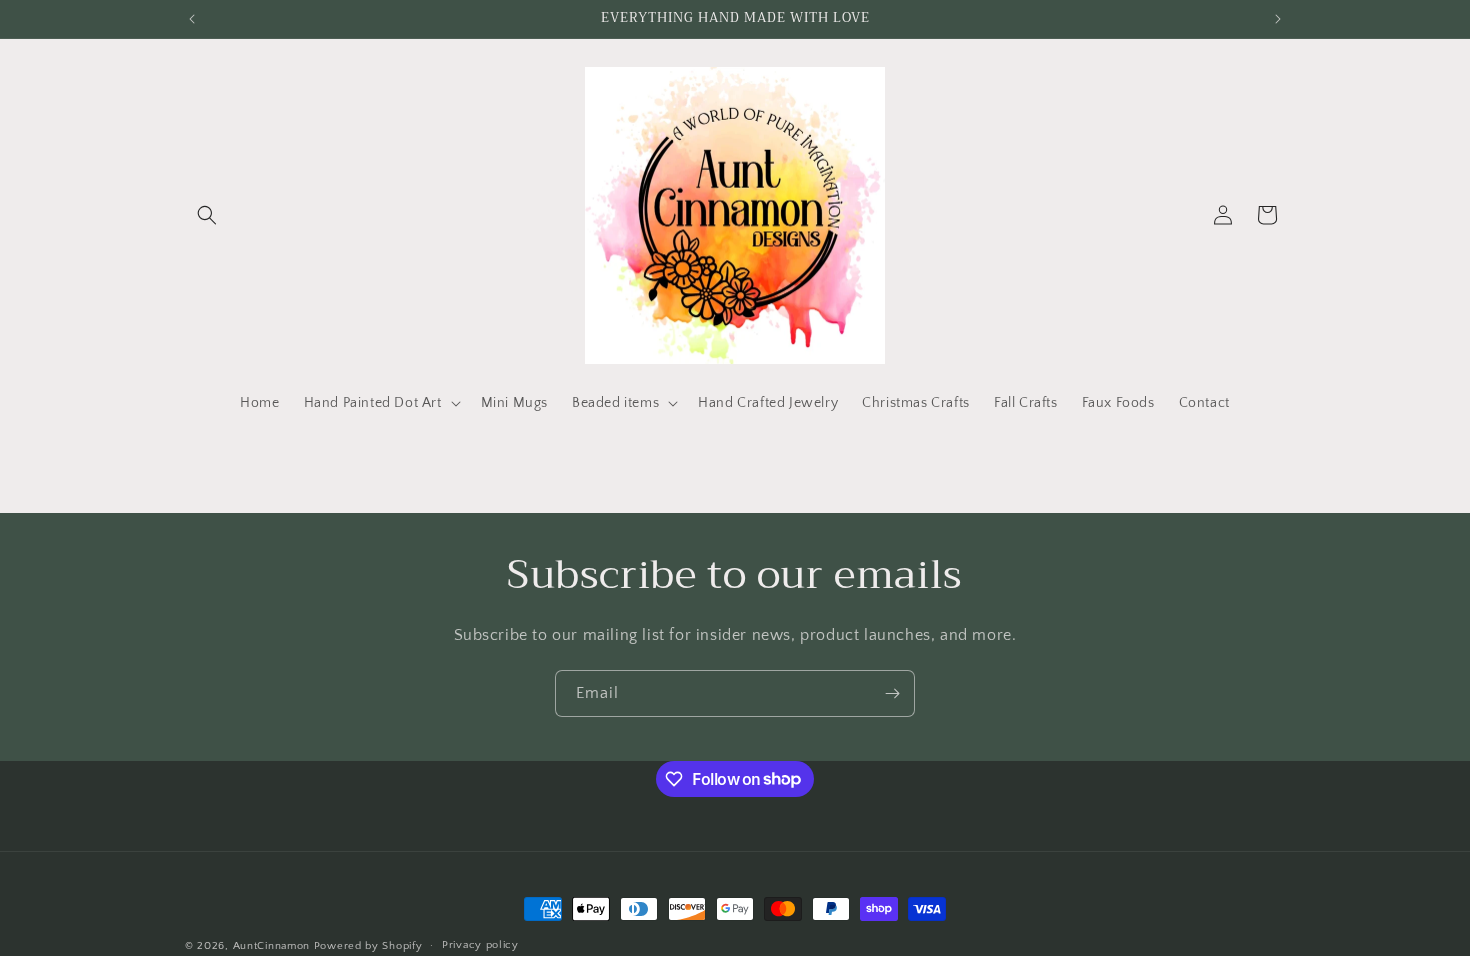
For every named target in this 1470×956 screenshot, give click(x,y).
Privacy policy (480, 945)
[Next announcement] (1278, 19)
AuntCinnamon (271, 946)
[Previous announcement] (192, 19)
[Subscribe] (892, 693)
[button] (207, 215)
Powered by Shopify (368, 946)
